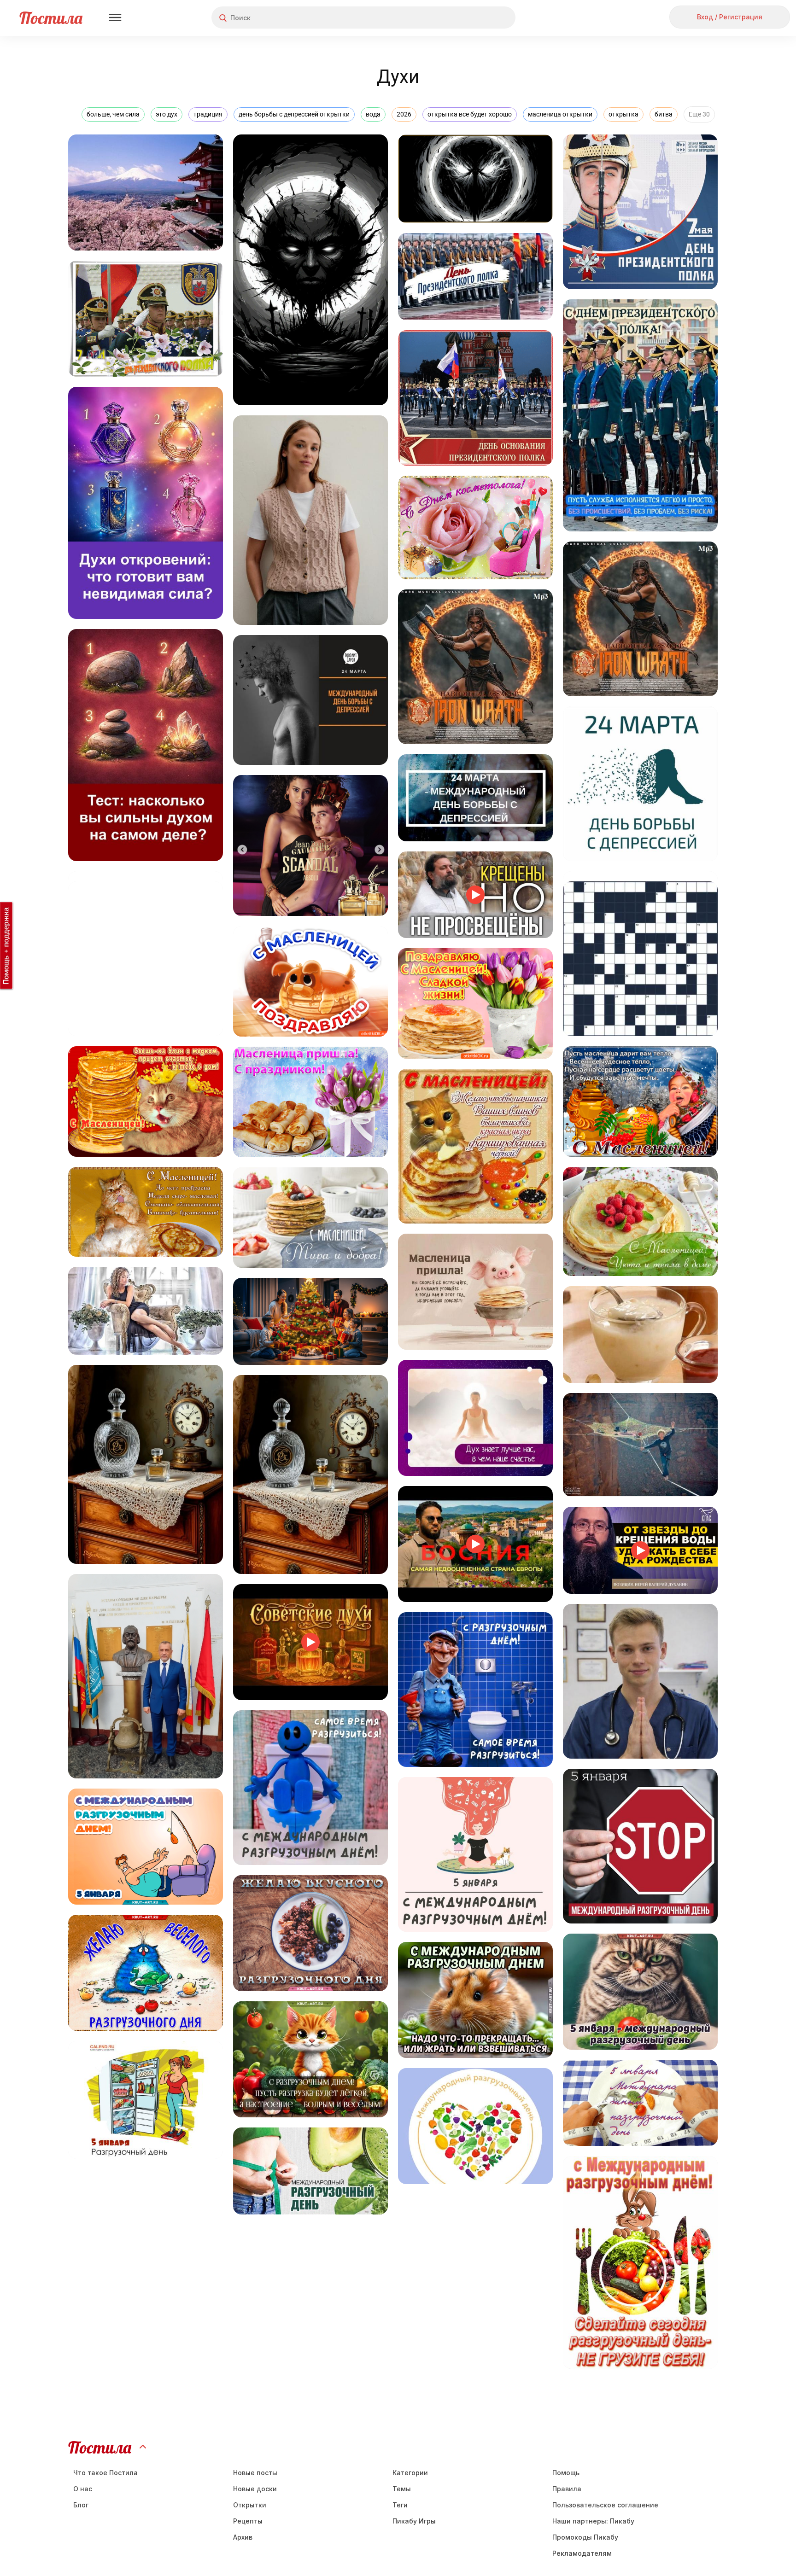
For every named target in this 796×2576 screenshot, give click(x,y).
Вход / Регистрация (730, 17)
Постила (51, 18)
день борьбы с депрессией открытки (294, 114)
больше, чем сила (113, 114)
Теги (400, 2505)
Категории (410, 2473)
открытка (623, 114)
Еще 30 (699, 114)
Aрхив (243, 2537)
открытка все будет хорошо (470, 114)
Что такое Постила (105, 2473)
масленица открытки (560, 114)
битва (664, 114)
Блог (81, 2505)
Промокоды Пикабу (585, 2537)
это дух (167, 114)
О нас (83, 2489)
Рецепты (248, 2521)
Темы (402, 2489)
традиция (208, 114)
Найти (474, 18)
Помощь (566, 2473)
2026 (404, 114)
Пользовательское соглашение (605, 2505)
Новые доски (255, 2489)
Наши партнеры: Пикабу (593, 2521)
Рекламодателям (582, 2553)
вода (373, 114)
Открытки (250, 2505)
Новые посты (255, 2473)
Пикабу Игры (414, 2521)
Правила (567, 2489)
